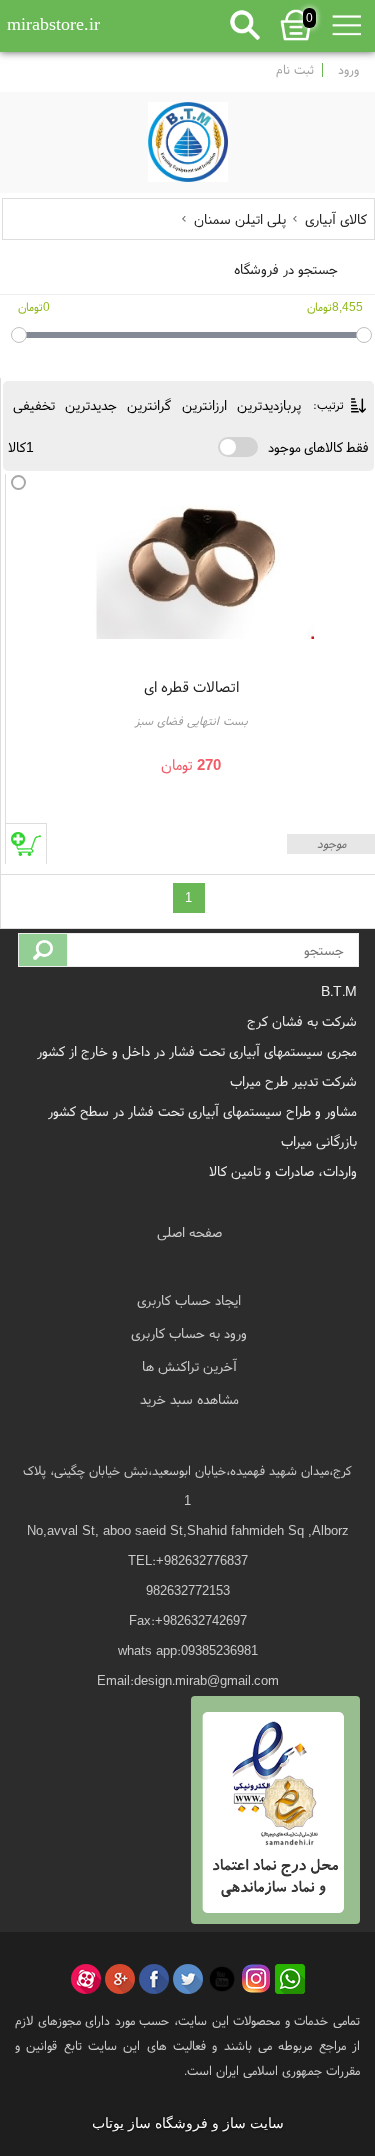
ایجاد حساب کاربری (189, 1300)
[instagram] (256, 1979)
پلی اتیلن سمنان (240, 219)
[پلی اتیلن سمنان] (188, 137)
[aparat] (86, 1979)
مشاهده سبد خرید (189, 1399)
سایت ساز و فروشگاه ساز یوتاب (188, 2123)
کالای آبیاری (334, 219)
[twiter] (188, 1979)
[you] (222, 1979)
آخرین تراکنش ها (189, 1366)
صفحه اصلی (189, 1232)
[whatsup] (290, 1979)
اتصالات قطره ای (191, 686)
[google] (120, 1979)
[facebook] (154, 1979)
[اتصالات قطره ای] (204, 559)
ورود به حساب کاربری (189, 1333)
